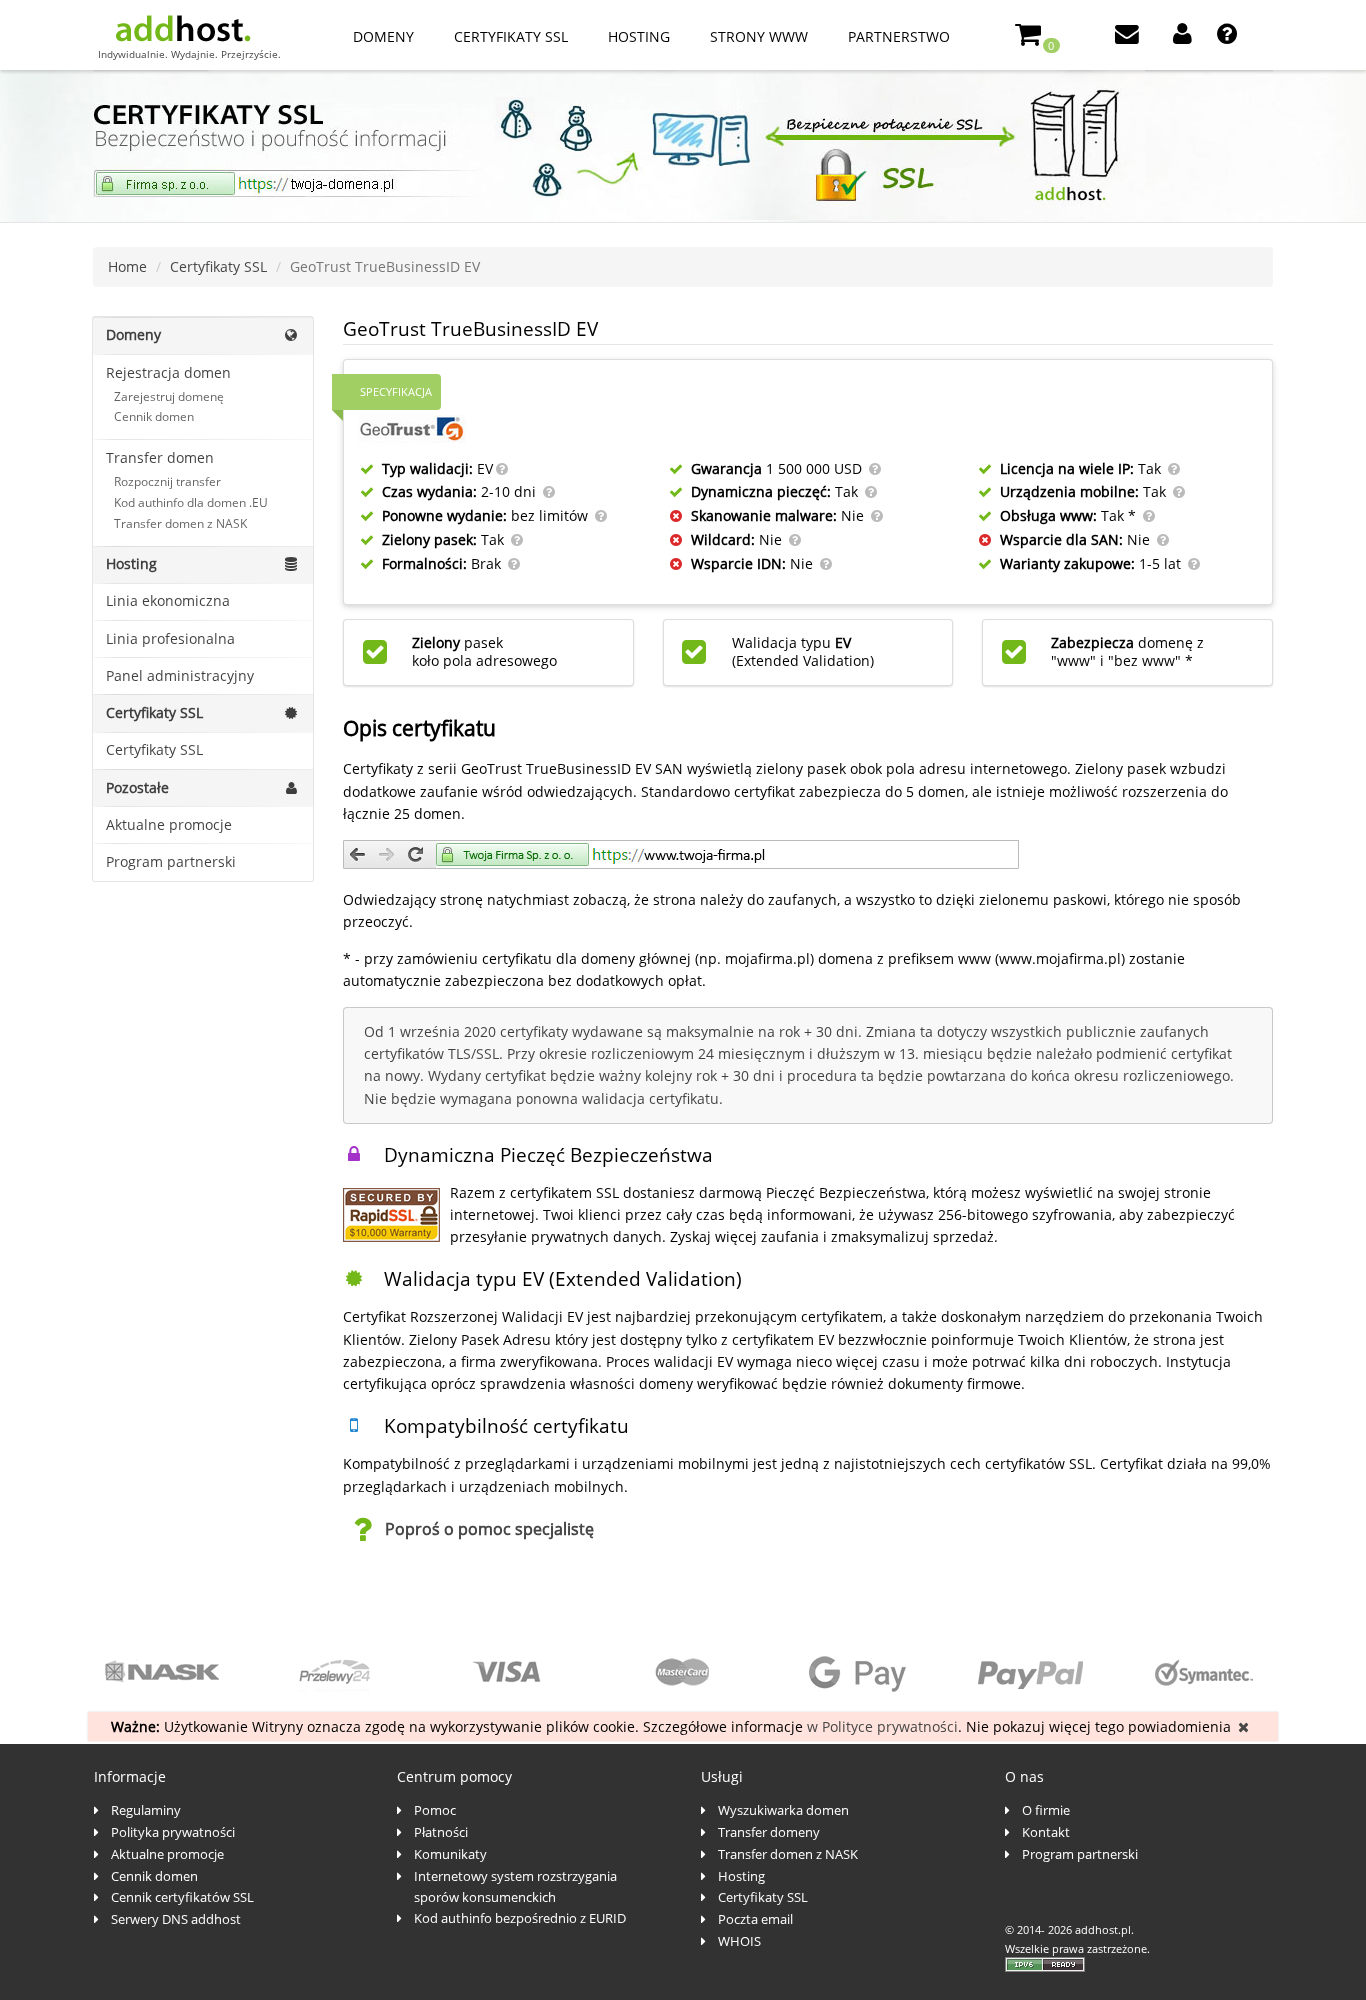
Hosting (639, 36)
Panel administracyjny (180, 675)
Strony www (759, 36)
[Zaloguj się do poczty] (1129, 36)
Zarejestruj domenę (169, 396)
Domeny (383, 36)
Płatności (441, 1832)
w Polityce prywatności (882, 1726)
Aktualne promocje (169, 824)
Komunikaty (450, 1854)
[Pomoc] (1229, 36)
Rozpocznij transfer (167, 481)
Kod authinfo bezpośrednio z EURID (520, 1918)
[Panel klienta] (1184, 36)
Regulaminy (146, 1810)
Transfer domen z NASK (180, 523)
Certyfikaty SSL (511, 36)
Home (127, 266)
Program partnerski (171, 861)
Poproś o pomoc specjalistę (489, 1529)
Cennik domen (154, 416)
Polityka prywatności (173, 1832)
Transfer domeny (769, 1832)
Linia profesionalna (170, 638)
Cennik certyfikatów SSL (182, 1897)
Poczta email (755, 1919)
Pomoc (435, 1810)
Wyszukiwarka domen (783, 1810)
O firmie (1046, 1810)
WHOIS (739, 1941)
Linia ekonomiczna (168, 600)
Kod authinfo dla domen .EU (191, 502)
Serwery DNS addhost (176, 1919)
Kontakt (1046, 1832)
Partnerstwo (899, 36)
